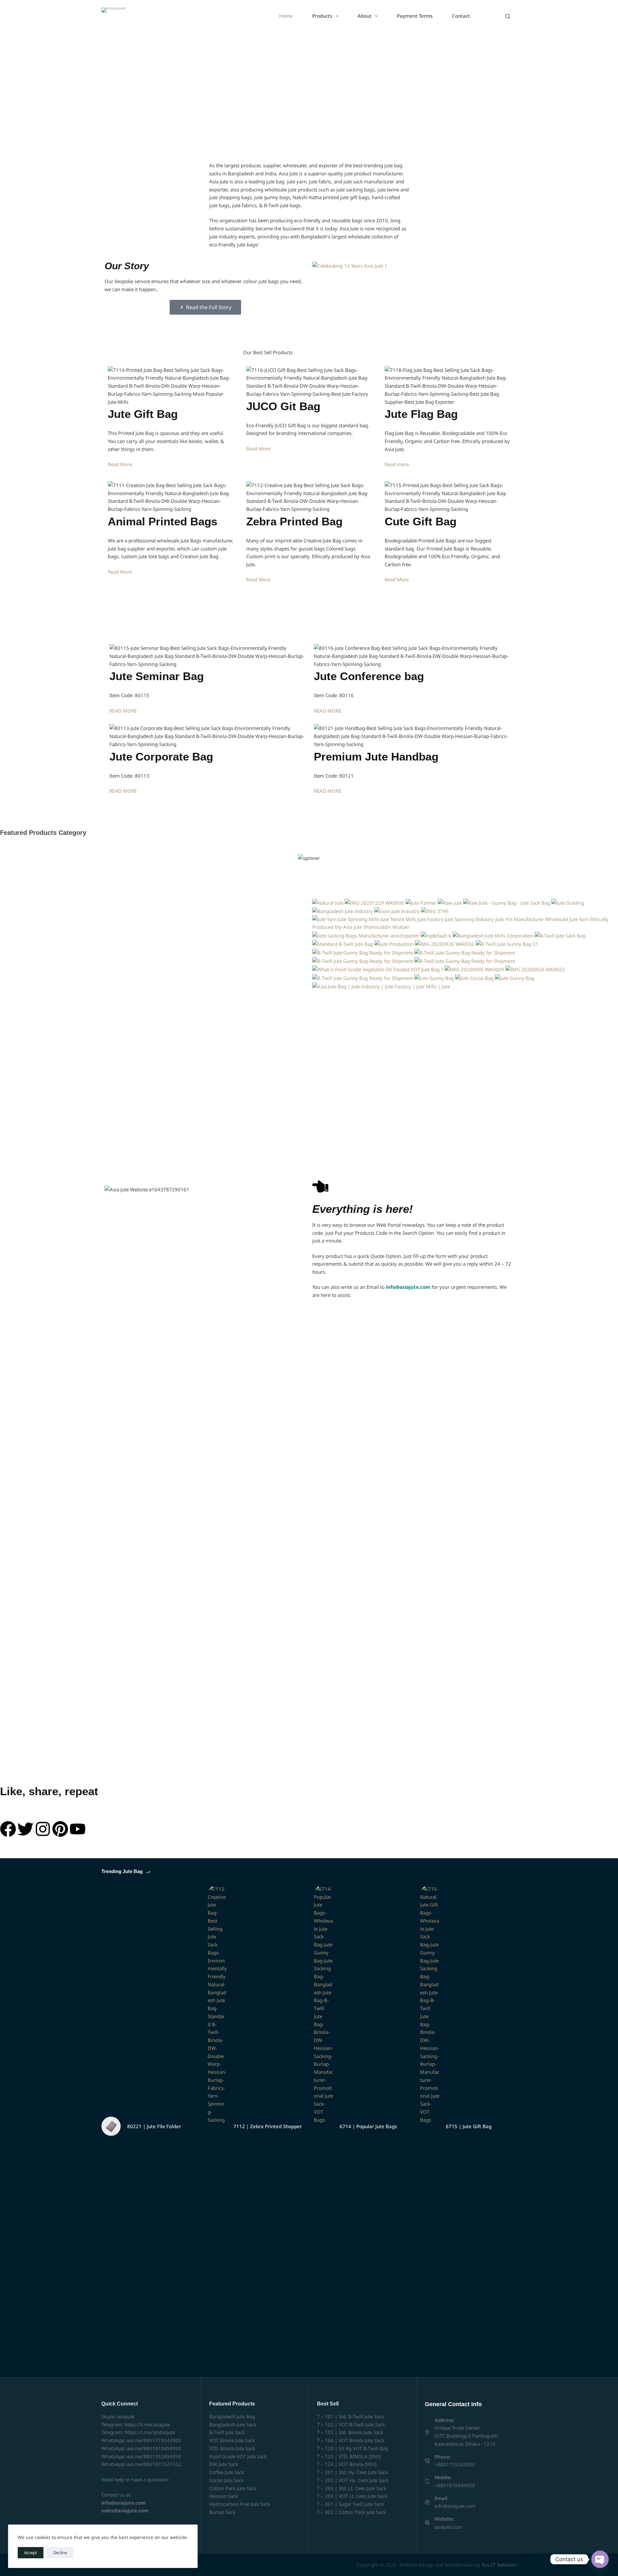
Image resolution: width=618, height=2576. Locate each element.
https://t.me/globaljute (150, 2432)
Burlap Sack (222, 2512)
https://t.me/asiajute (147, 2424)
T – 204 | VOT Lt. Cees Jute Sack (352, 2496)
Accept (31, 2553)
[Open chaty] (600, 2559)
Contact (461, 16)
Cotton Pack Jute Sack (233, 2488)
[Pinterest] (60, 1829)
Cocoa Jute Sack (226, 2480)
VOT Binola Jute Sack (232, 2440)
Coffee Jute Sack (227, 2472)
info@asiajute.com (455, 2506)
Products (322, 16)
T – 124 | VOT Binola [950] (347, 2464)
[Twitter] (25, 1829)
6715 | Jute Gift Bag (469, 2126)
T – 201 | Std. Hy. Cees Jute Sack (352, 2472)
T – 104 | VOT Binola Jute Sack (351, 2440)
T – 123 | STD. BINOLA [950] (349, 2456)
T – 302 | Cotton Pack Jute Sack (351, 2512)
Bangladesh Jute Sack (233, 2424)
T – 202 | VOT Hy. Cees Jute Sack (353, 2480)
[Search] (508, 16)
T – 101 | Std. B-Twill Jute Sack (351, 2416)
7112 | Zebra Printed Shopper (268, 2126)
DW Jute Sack (224, 2464)
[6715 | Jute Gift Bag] (430, 2126)
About (365, 16)
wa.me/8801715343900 (154, 2440)
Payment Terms (415, 16)
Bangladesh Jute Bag (232, 2416)
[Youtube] (78, 1829)
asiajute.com (449, 2527)
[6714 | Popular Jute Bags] (323, 2126)
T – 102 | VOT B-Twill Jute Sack (351, 2424)
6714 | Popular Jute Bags (368, 2126)
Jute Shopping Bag (387, 877)
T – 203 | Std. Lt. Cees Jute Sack (352, 2488)
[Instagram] (43, 1829)
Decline (60, 2553)
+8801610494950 (455, 2485)
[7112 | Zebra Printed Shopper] (217, 2126)
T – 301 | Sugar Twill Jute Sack (351, 2504)
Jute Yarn (231, 877)
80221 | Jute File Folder (154, 2126)
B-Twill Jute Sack (227, 2432)
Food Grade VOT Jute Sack (238, 2456)
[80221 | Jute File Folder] (111, 2126)
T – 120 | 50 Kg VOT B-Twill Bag (353, 2448)
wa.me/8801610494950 (154, 2448)
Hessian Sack (224, 2496)
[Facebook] (8, 1829)
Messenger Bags (75, 877)
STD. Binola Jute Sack (232, 2448)
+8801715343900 (455, 2464)
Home (286, 16)
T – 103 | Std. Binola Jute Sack (350, 2432)
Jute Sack (543, 877)
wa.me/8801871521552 (154, 2464)
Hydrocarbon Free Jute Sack (240, 2504)
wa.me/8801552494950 (154, 2456)
